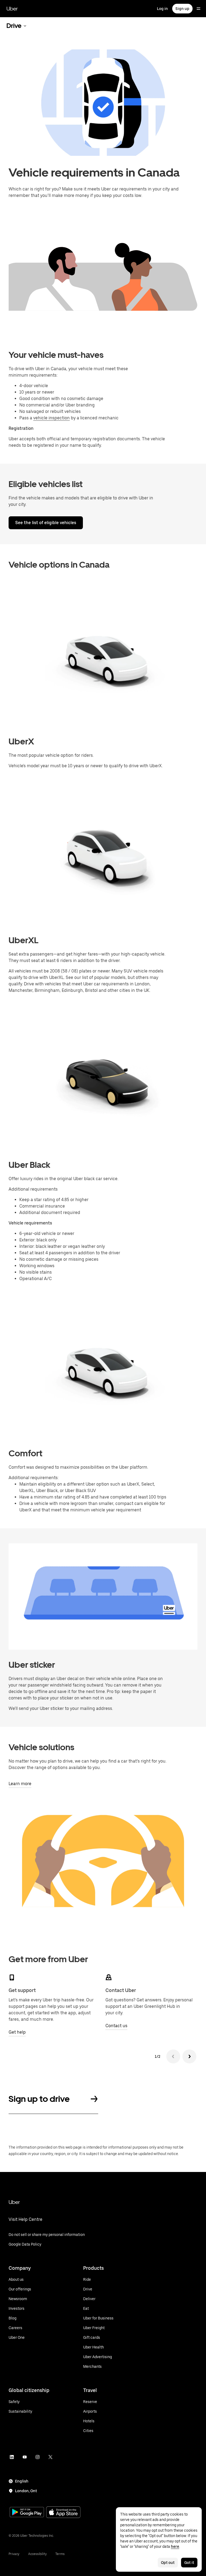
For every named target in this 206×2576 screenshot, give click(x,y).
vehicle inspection (51, 418)
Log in (162, 9)
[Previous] (173, 2056)
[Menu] (198, 9)
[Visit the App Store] (63, 2513)
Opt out (168, 2563)
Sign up (182, 9)
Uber (12, 9)
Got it (189, 2563)
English (22, 2481)
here (175, 2546)
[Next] (189, 2056)
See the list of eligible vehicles (46, 523)
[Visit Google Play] (27, 2513)
